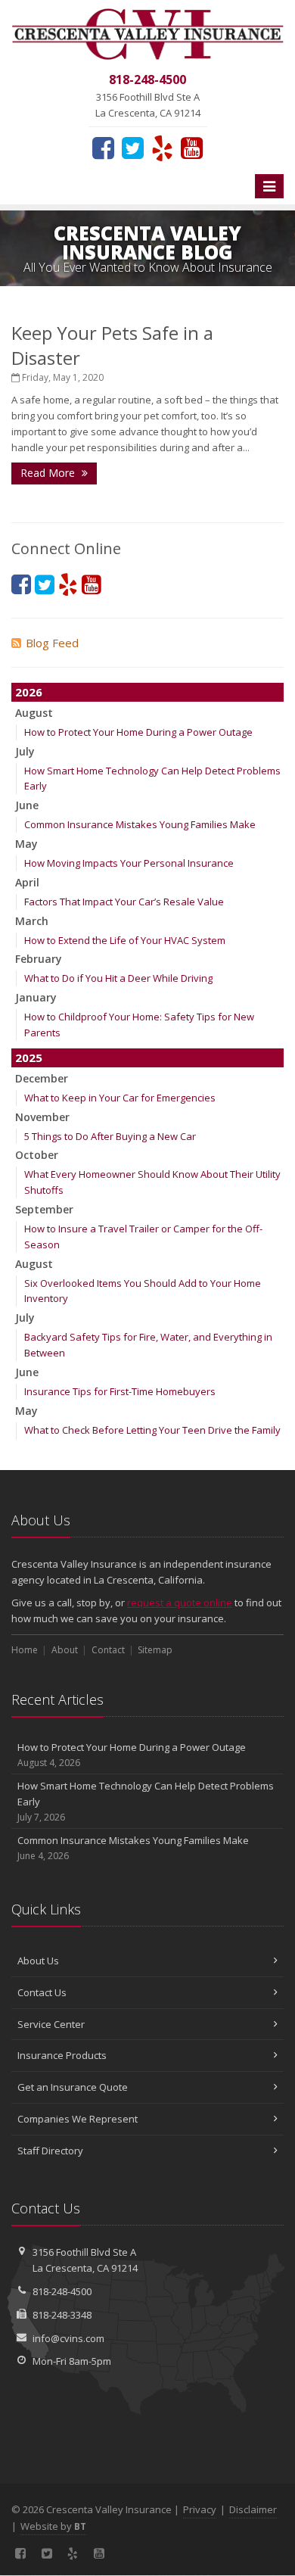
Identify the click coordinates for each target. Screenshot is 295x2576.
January (36, 997)
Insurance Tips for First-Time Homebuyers (120, 1391)
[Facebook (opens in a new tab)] (103, 148)
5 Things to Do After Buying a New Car (110, 1136)
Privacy (200, 2509)
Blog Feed (52, 643)
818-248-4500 (62, 2291)
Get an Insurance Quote (73, 2087)
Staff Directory (50, 2151)
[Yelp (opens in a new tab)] (162, 148)
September (44, 1209)
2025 (29, 1057)
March (32, 921)
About (65, 1650)
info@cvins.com (68, 2338)
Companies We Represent (78, 2119)
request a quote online (180, 1603)
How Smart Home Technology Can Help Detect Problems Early (146, 1801)
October (37, 1155)
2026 (29, 692)
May (26, 844)
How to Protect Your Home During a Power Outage (138, 732)
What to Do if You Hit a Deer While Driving (118, 978)
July (25, 751)
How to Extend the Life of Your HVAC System (125, 940)
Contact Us (42, 1992)
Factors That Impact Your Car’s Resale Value (124, 902)
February (39, 959)
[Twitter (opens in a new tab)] (133, 148)
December (42, 1078)
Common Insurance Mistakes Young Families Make (140, 824)
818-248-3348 (62, 2315)
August (34, 713)
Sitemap (155, 1650)
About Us (38, 1961)
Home (25, 1650)
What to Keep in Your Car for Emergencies (120, 1098)
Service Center (51, 2024)
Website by (53, 2526)
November (42, 1117)
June (27, 805)
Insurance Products (62, 2055)
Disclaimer (253, 2509)
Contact (108, 1650)
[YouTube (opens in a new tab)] (192, 148)
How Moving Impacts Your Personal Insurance (129, 863)
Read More (49, 473)
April (27, 882)
